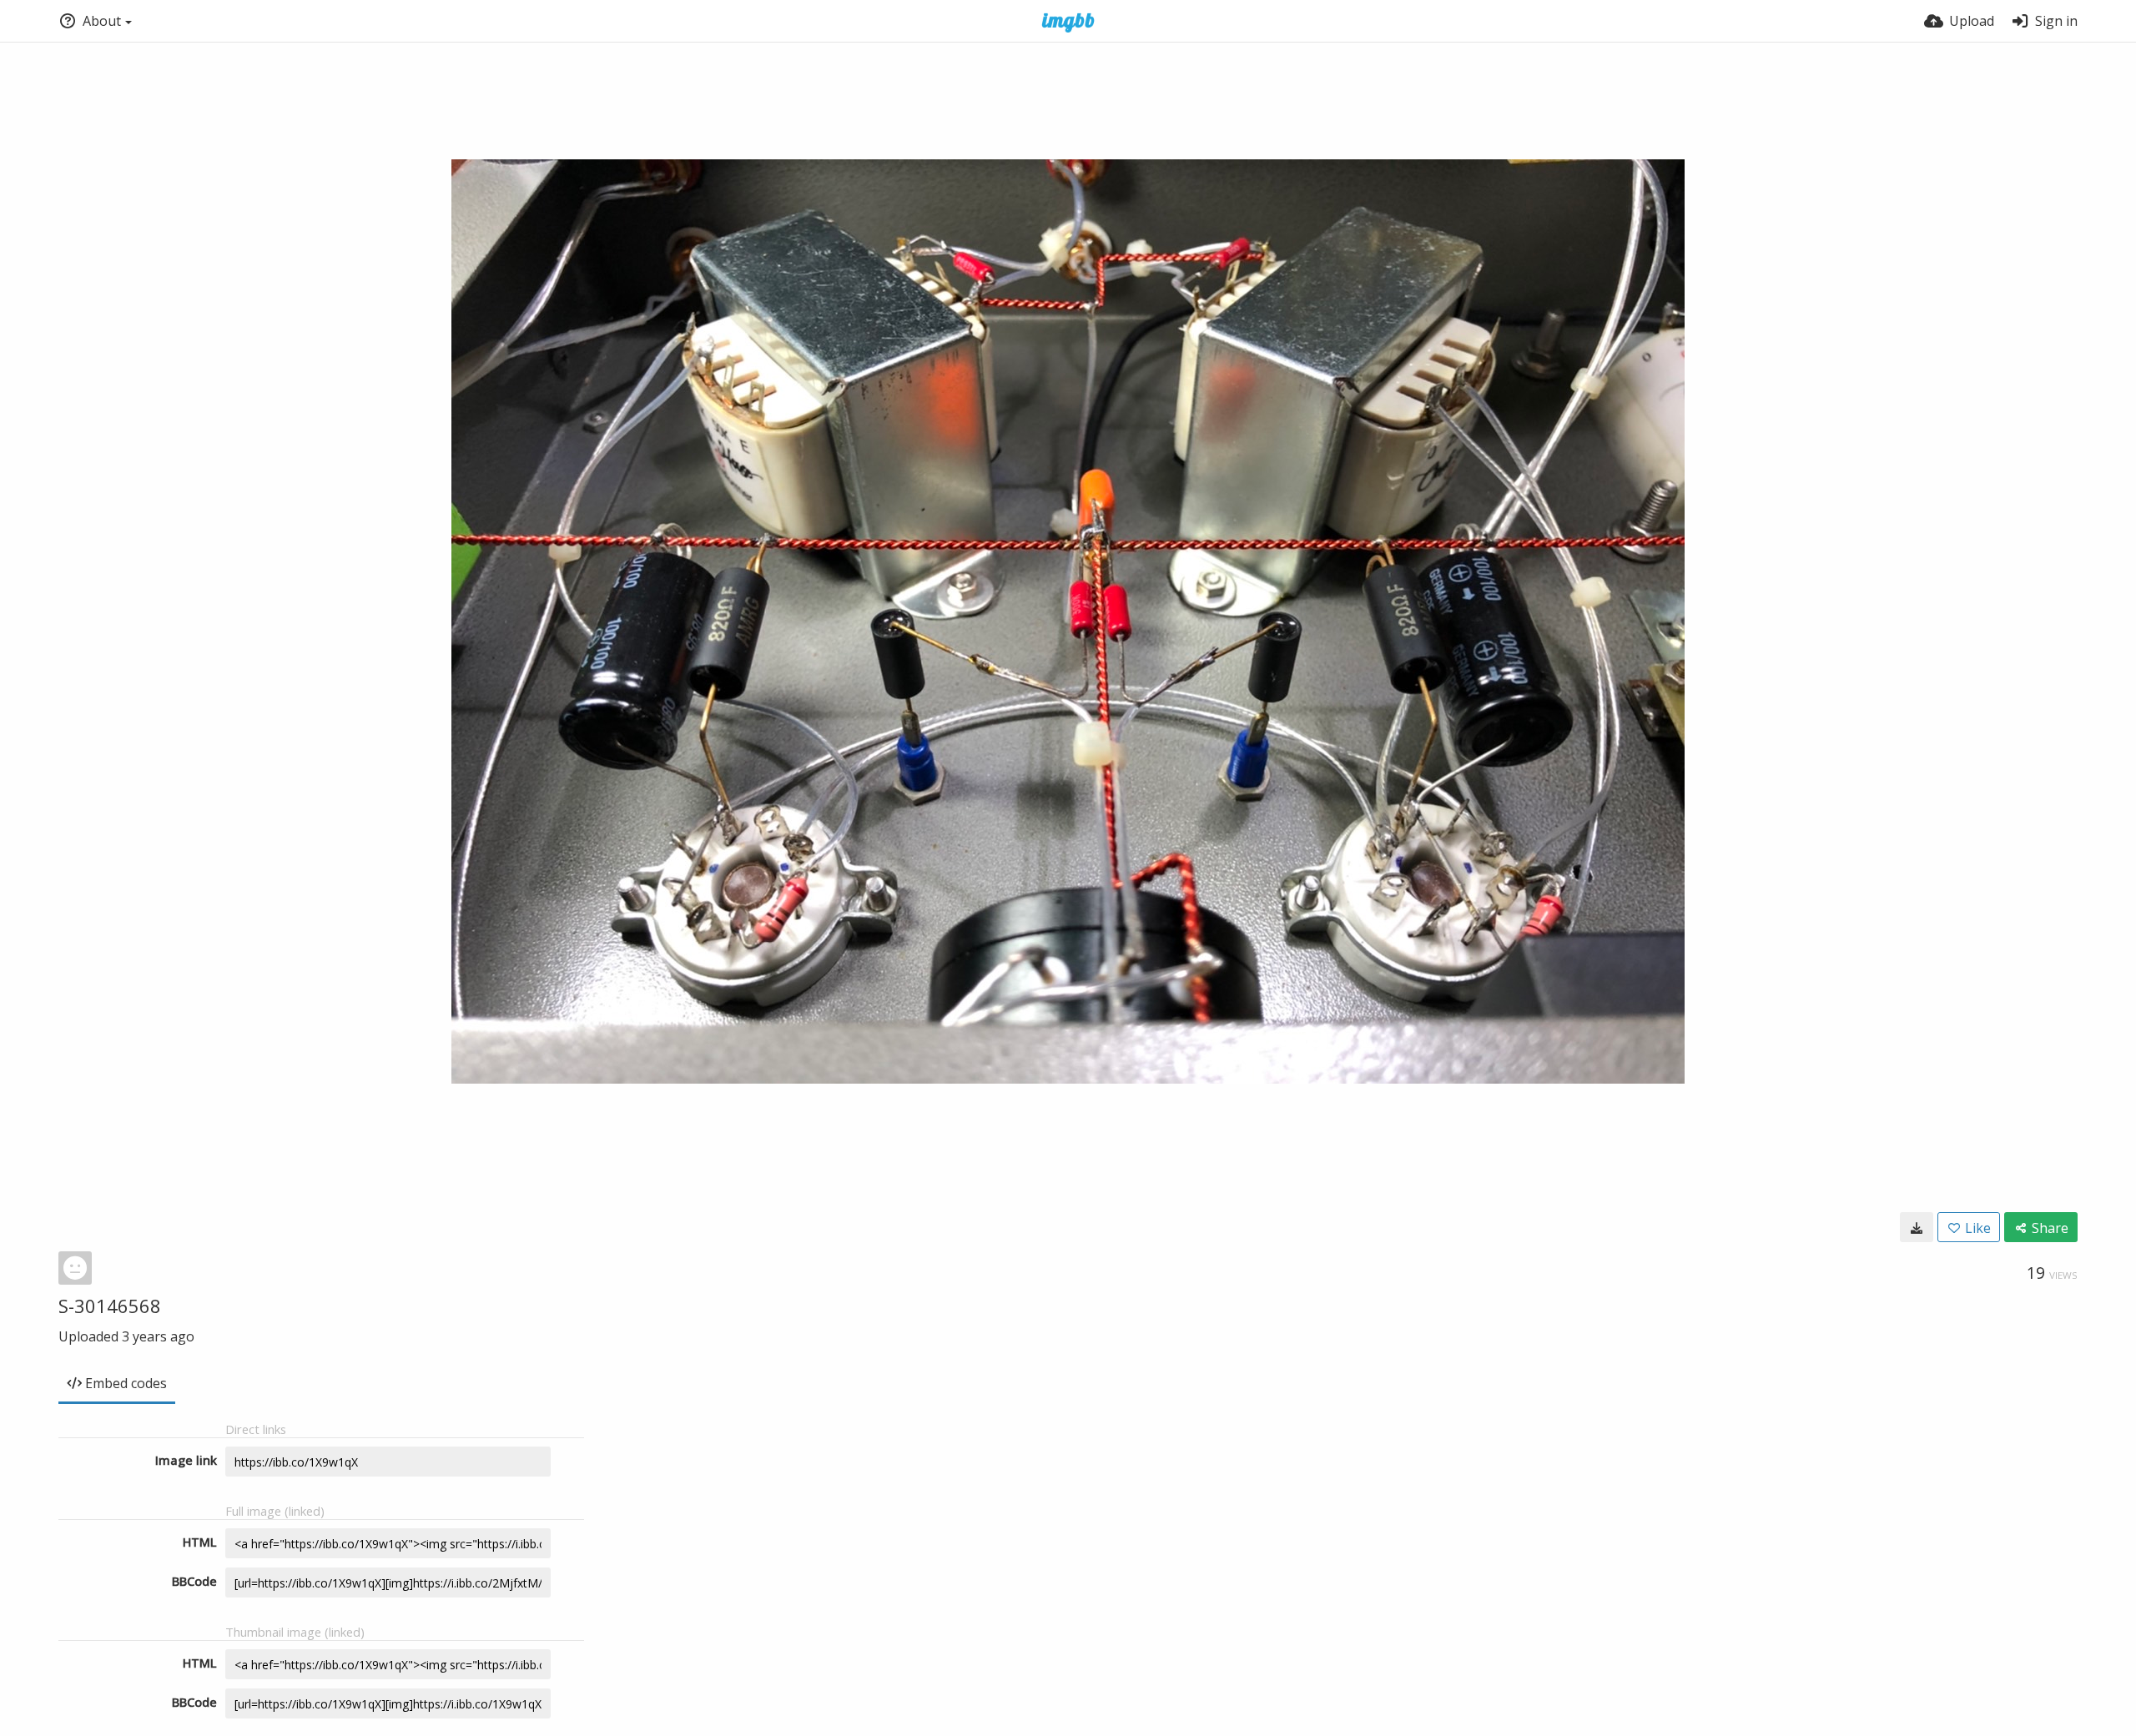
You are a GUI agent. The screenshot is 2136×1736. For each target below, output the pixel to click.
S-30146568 (110, 1306)
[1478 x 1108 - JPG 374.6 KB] (1917, 1227)
